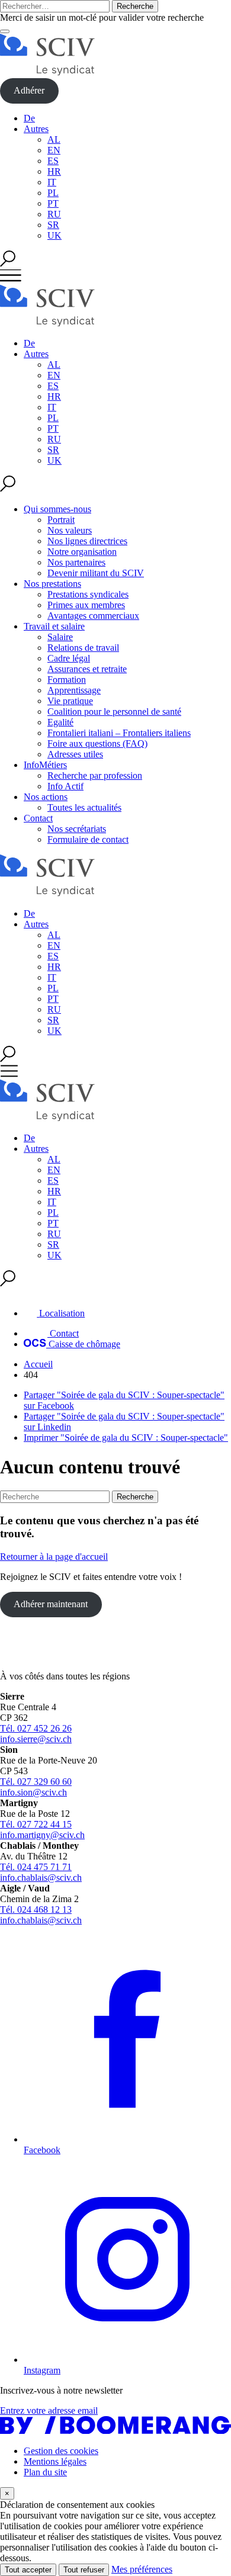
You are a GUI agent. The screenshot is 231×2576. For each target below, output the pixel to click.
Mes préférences (142, 2569)
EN (54, 150)
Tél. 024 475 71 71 (36, 1867)
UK (54, 235)
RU (54, 214)
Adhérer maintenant (51, 1604)
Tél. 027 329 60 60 (36, 1782)
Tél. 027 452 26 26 (36, 1728)
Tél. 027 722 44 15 (36, 1824)
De (29, 118)
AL (54, 139)
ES (53, 161)
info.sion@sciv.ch (33, 1792)
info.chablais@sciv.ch (41, 1878)
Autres (36, 129)
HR (54, 171)
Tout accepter (28, 2570)
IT (52, 182)
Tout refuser (84, 2570)
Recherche (135, 6)
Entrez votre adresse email (49, 2410)
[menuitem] (127, 541)
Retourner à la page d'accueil (54, 1557)
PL (53, 193)
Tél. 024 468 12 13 (36, 1909)
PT (53, 203)
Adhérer (29, 90)
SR (53, 225)
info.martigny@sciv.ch (42, 1835)
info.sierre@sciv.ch (36, 1739)
